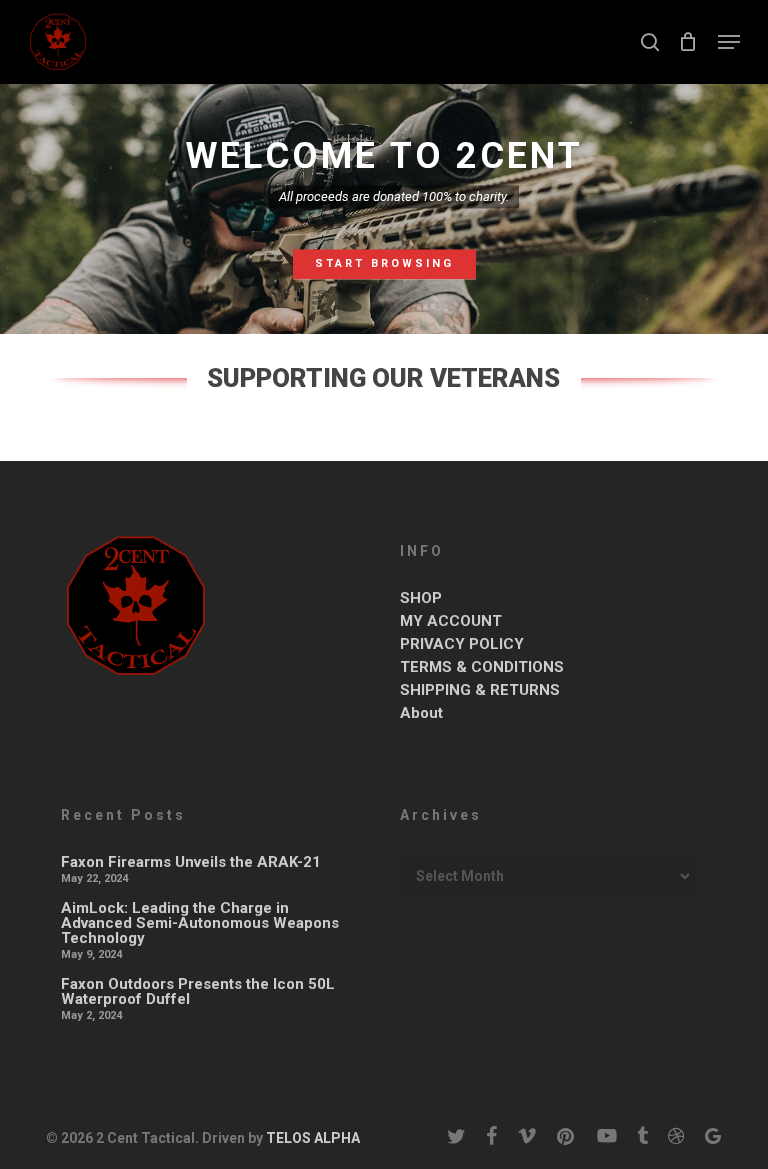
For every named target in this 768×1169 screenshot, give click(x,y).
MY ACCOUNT (451, 621)
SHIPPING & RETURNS (480, 690)
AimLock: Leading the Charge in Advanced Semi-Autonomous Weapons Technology (200, 923)
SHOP (421, 598)
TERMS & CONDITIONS (482, 667)
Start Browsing (384, 263)
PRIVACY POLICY (462, 644)
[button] (729, 42)
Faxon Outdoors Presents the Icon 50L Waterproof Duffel (198, 992)
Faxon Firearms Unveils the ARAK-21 (191, 862)
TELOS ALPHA (311, 1138)
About (421, 713)
